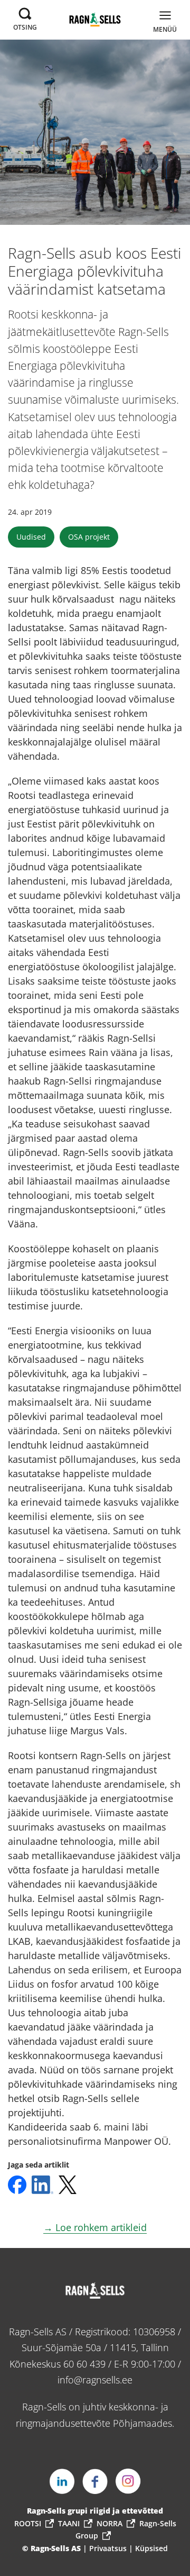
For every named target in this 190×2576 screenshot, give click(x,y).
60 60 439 (84, 2364)
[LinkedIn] (62, 2481)
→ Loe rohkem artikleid (95, 2227)
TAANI (69, 2523)
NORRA (110, 2523)
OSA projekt (89, 537)
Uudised (31, 537)
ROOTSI (28, 2523)
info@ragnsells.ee (95, 2380)
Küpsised (151, 2548)
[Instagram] (128, 2481)
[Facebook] (95, 2481)
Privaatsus (109, 2548)
